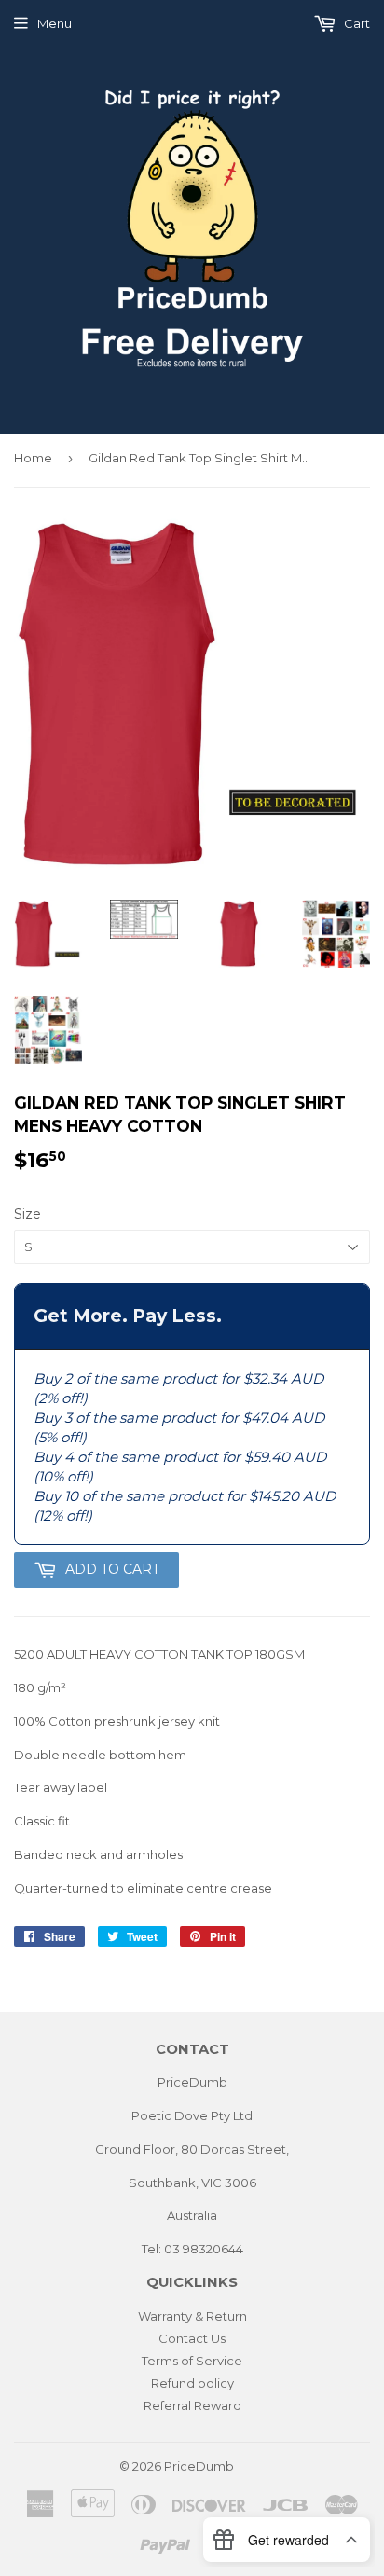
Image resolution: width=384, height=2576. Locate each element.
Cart (356, 23)
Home (33, 458)
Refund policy (192, 2383)
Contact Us (192, 2338)
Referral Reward (192, 2405)
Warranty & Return (192, 2316)
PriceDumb (199, 2466)
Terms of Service (192, 2361)
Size (27, 1214)
